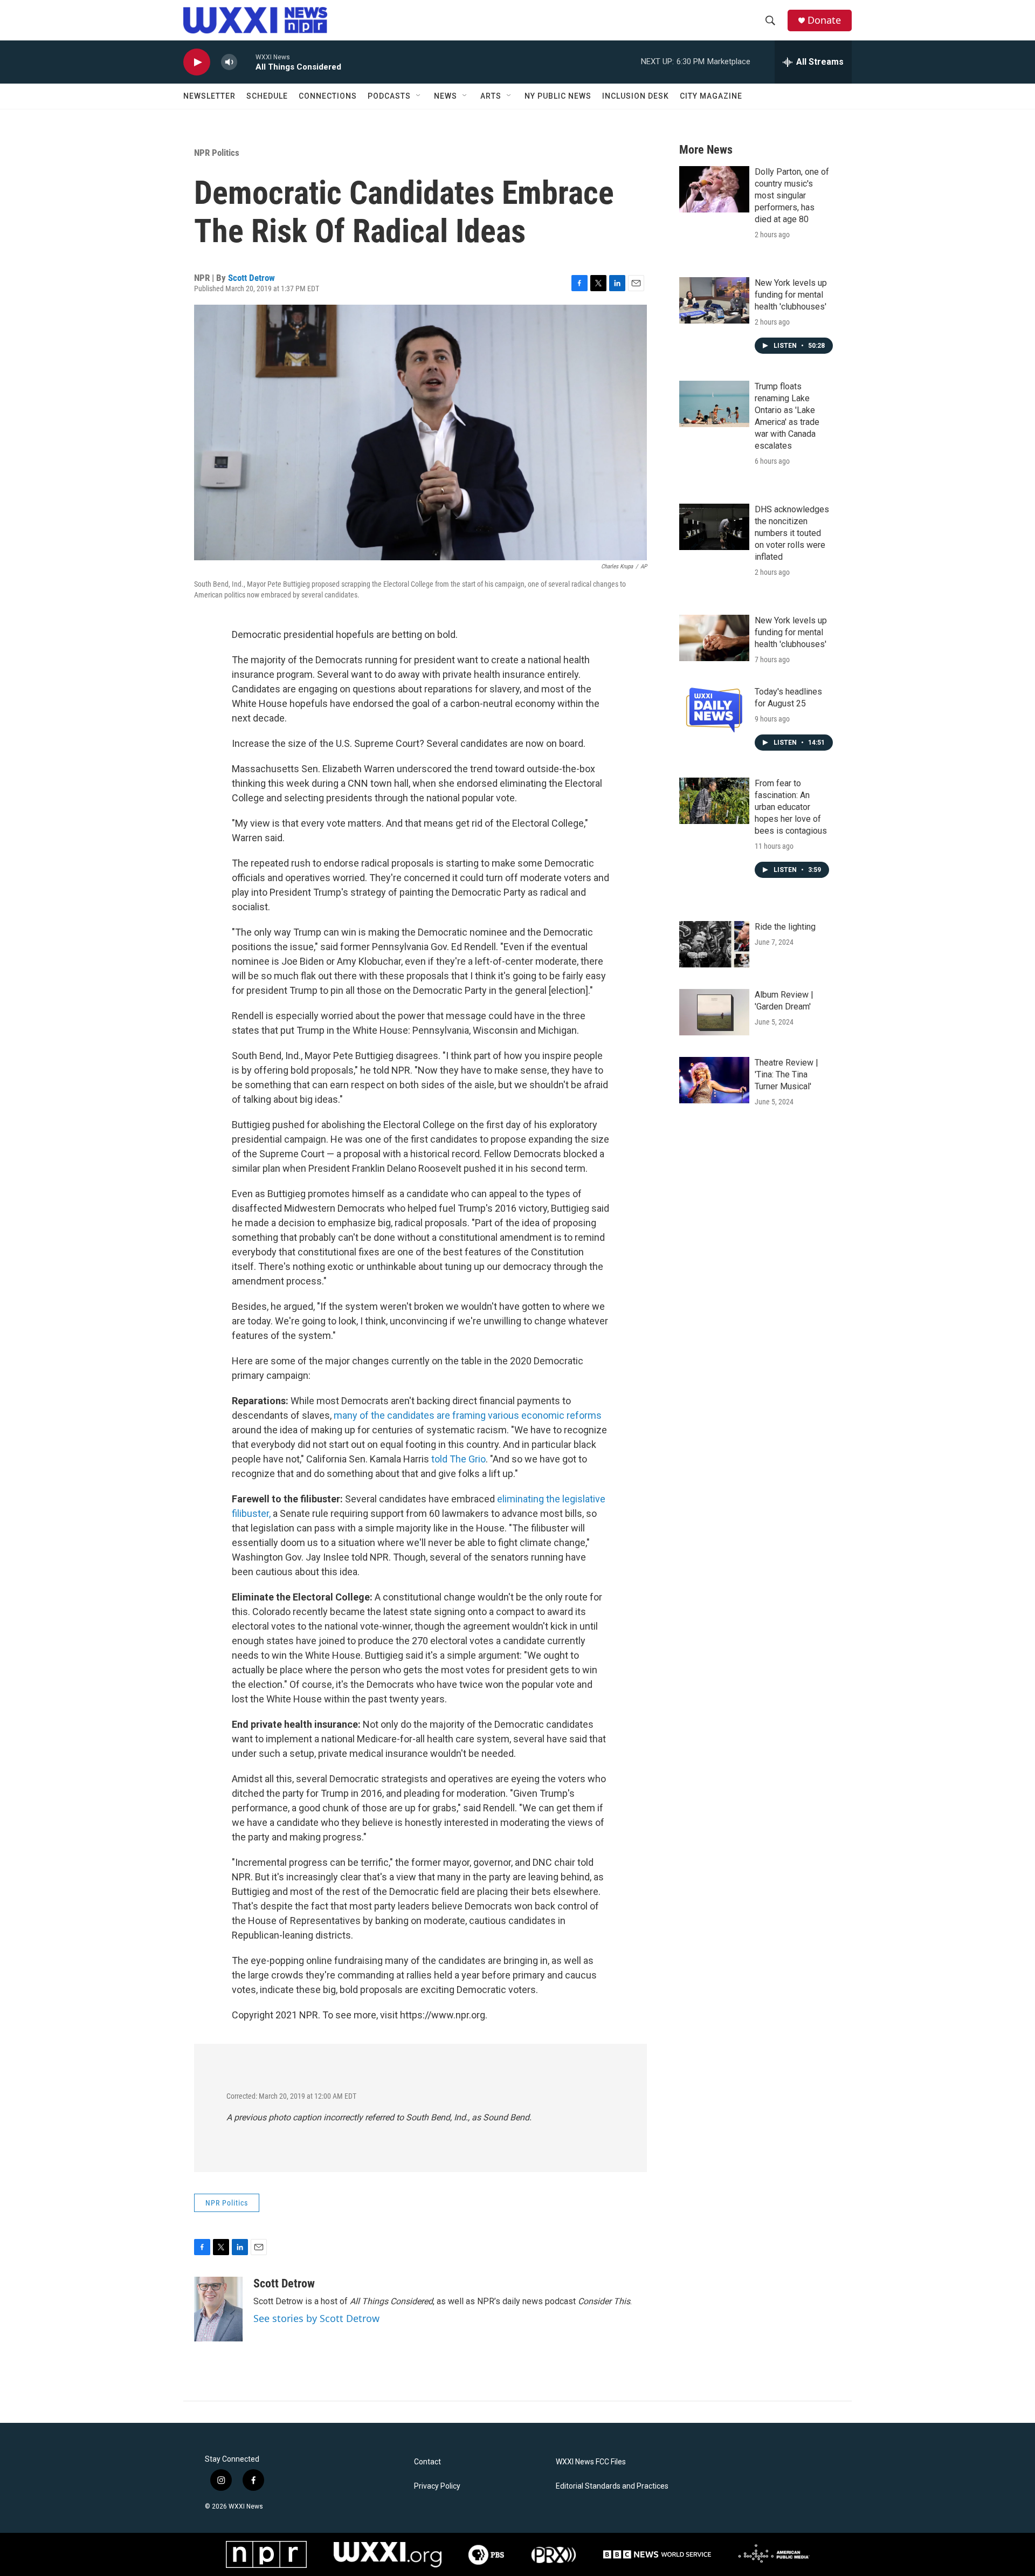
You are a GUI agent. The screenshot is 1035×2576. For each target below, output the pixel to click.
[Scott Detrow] (218, 2309)
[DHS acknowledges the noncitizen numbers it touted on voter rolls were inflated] (714, 527)
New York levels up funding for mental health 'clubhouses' (791, 295)
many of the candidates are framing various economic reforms (468, 1415)
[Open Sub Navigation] (419, 96)
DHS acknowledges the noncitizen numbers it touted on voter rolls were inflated (792, 533)
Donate (824, 20)
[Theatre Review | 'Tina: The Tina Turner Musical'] (714, 1080)
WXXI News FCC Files (591, 2462)
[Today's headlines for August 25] (714, 709)
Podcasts (389, 96)
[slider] (246, 62)
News (446, 96)
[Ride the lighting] (714, 944)
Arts (491, 96)
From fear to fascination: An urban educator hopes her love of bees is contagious (791, 807)
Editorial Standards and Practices (612, 2486)
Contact (427, 2462)
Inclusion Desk (636, 96)
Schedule (267, 96)
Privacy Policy (437, 2486)
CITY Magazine (711, 96)
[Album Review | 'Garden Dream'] (714, 1012)
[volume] (229, 62)
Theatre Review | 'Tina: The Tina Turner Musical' (786, 1074)
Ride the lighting (785, 927)
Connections (328, 96)
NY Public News (558, 96)
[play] (197, 62)
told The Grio (457, 1459)
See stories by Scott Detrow (316, 2318)
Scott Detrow (251, 278)
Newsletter (209, 96)
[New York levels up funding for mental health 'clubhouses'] (714, 300)
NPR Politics (217, 153)
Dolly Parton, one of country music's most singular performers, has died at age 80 (792, 195)
